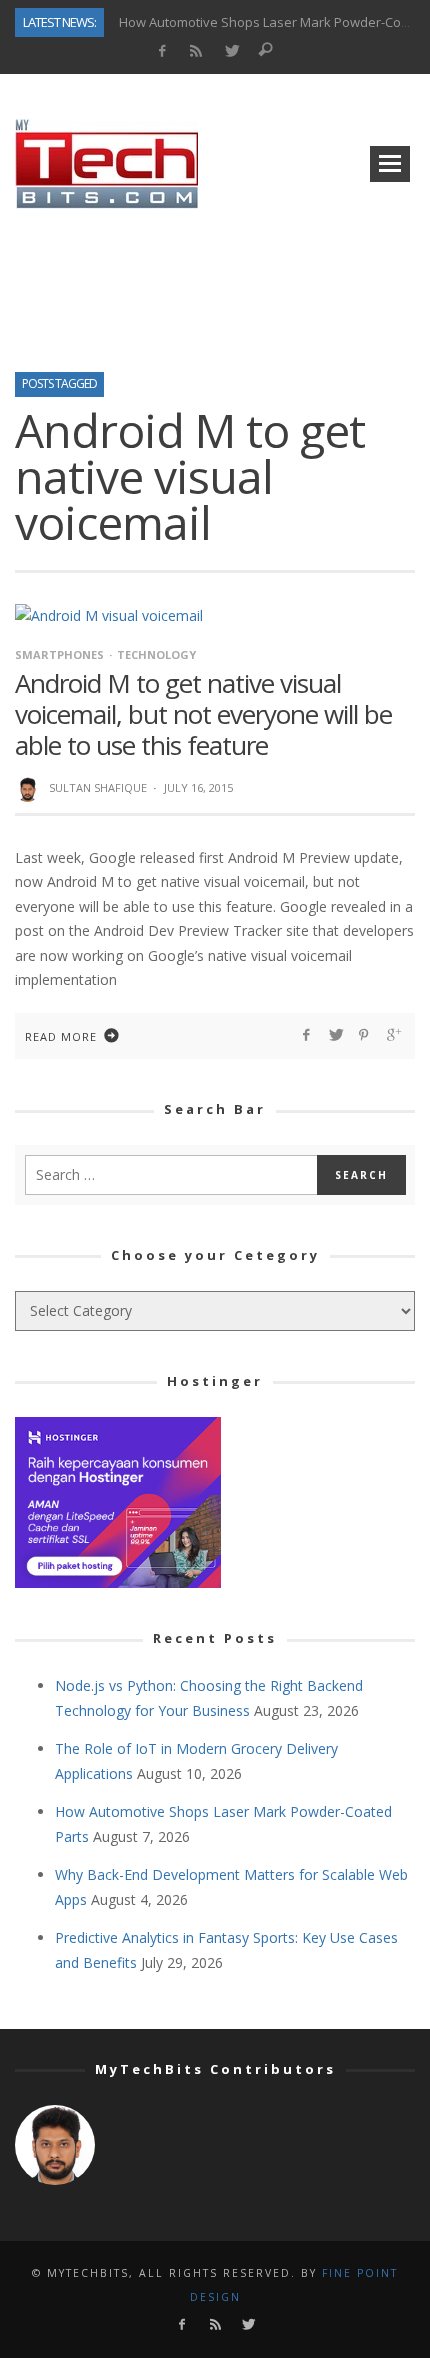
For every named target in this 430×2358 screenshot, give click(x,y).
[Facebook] (161, 51)
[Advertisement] (215, 284)
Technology (156, 654)
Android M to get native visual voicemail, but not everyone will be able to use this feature (203, 714)
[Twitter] (231, 51)
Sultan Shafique (98, 787)
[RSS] (196, 51)
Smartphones (59, 654)
